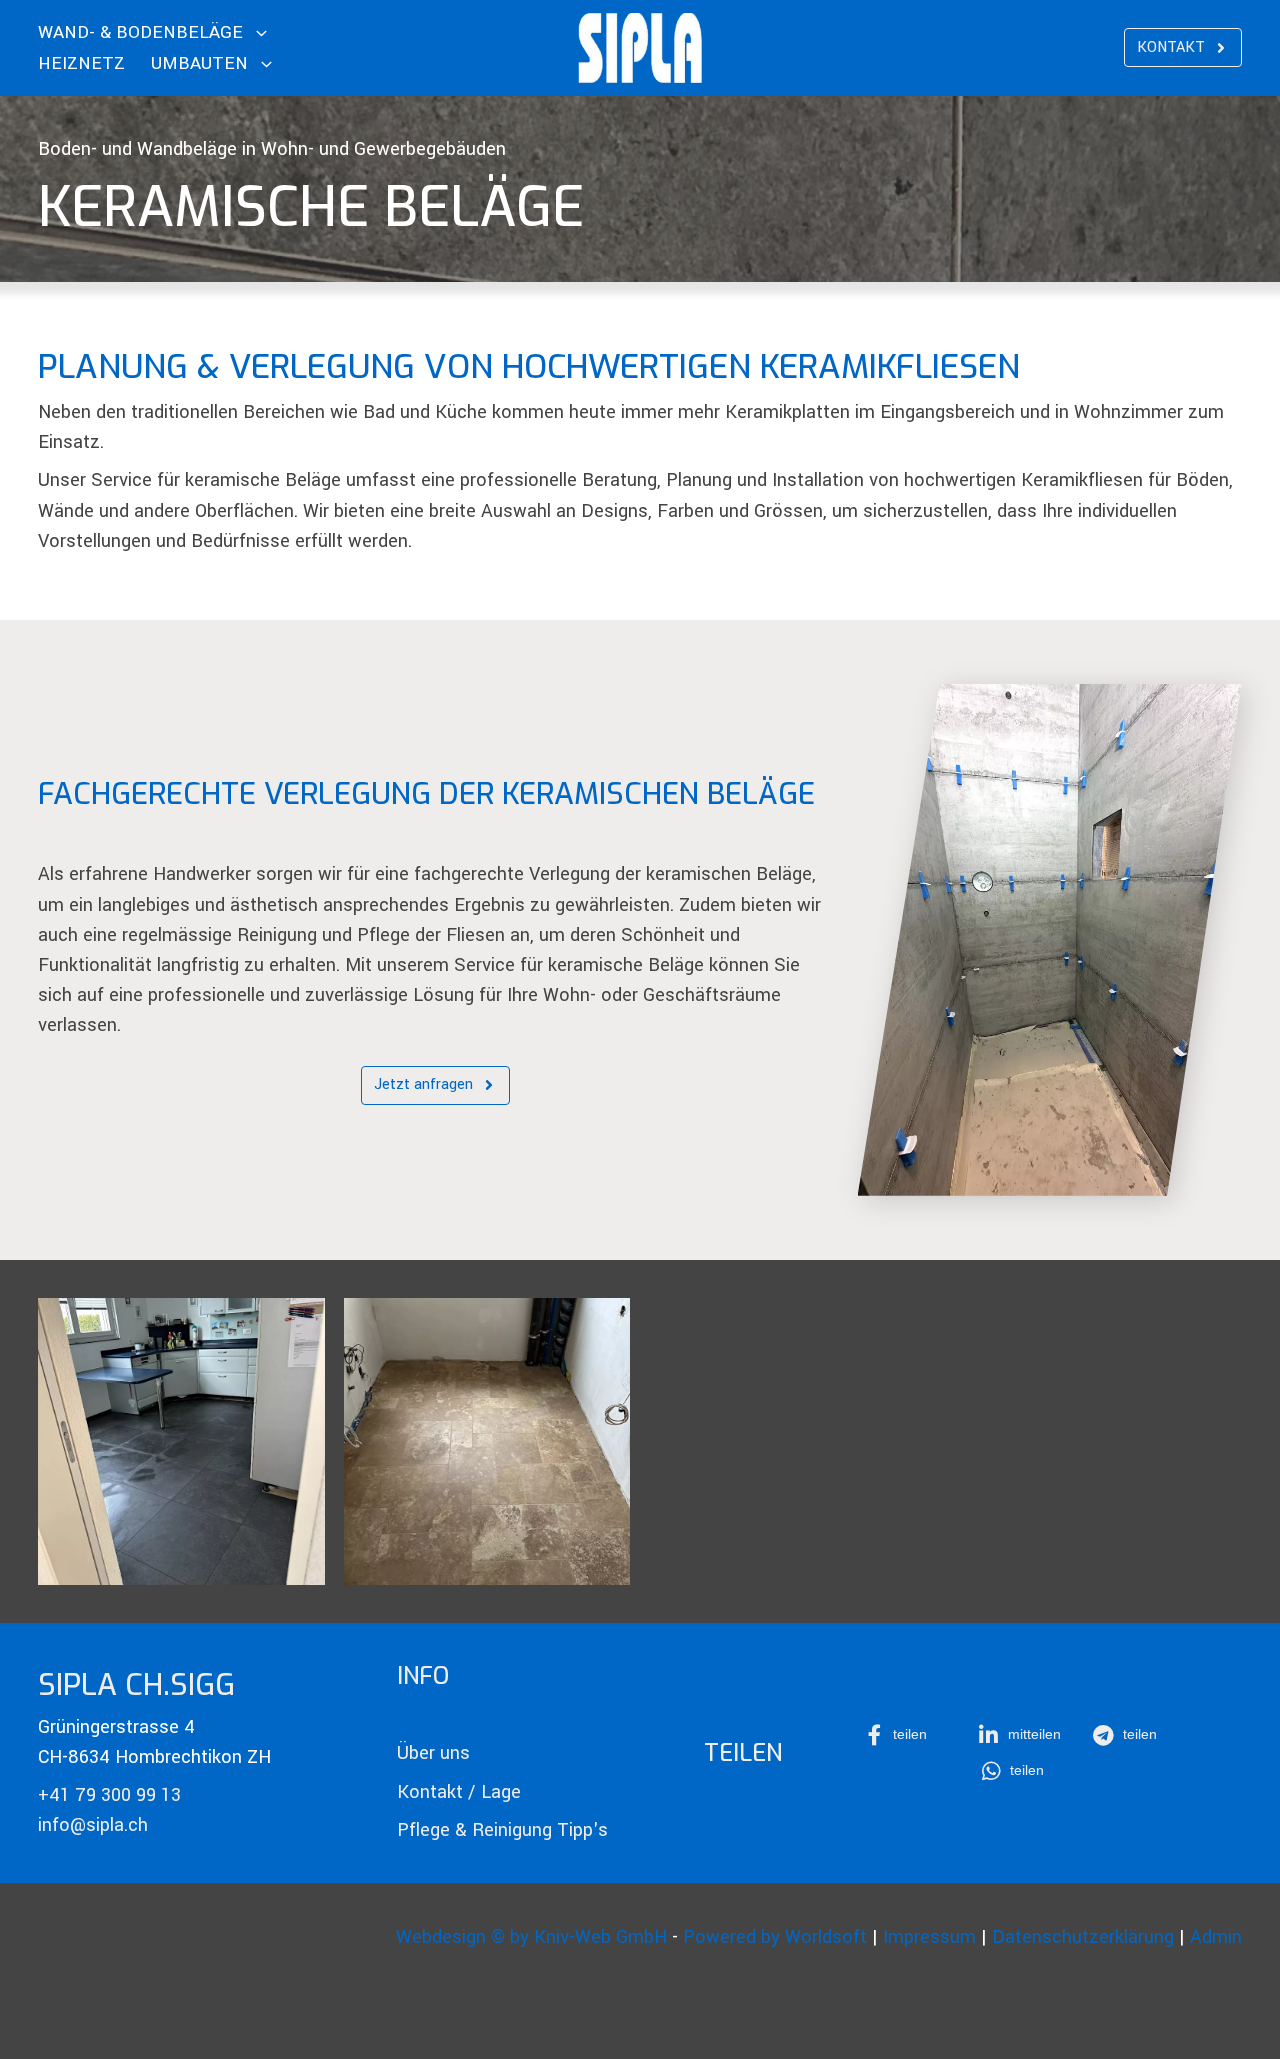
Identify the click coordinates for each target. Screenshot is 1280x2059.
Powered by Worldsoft (775, 1937)
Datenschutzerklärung (1083, 1937)
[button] (909, 1735)
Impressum (929, 1937)
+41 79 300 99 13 (109, 1795)
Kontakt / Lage (459, 1792)
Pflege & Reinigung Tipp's (502, 1830)
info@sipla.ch (93, 1825)
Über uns (433, 1753)
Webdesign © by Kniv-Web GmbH (531, 1937)
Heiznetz (81, 63)
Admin (1216, 1937)
